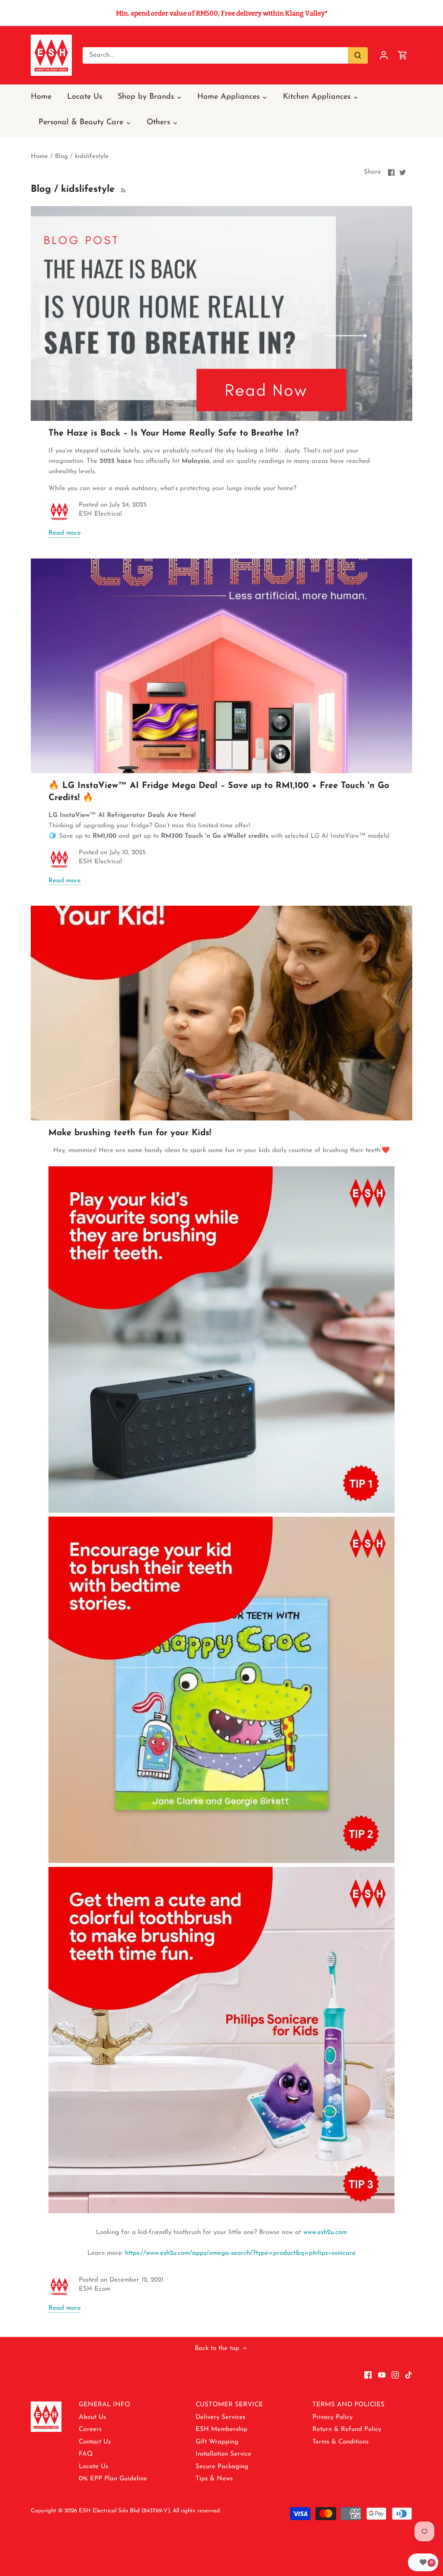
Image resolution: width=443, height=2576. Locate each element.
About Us (92, 2417)
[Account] (384, 55)
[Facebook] (368, 2375)
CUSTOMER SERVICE (229, 2405)
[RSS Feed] (122, 189)
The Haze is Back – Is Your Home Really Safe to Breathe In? (173, 433)
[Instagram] (395, 2375)
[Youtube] (382, 2375)
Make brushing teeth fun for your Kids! (130, 1133)
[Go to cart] (403, 55)
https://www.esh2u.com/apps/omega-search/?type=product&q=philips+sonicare (240, 2253)
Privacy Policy (332, 2417)
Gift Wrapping (217, 2442)
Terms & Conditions (340, 2442)
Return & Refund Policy (347, 2429)
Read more (65, 533)
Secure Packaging (222, 2467)
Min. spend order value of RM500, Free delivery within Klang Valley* (222, 13)
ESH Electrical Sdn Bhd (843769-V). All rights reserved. (150, 2511)
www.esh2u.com (325, 2232)
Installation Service (223, 2454)
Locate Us (93, 2467)
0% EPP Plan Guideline (113, 2479)
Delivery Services (220, 2417)
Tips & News (214, 2479)
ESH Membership (221, 2429)
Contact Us (95, 2442)
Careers (90, 2429)
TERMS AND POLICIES (348, 2405)
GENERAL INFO (104, 2405)
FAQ (86, 2454)
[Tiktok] (409, 2375)
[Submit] (358, 55)
